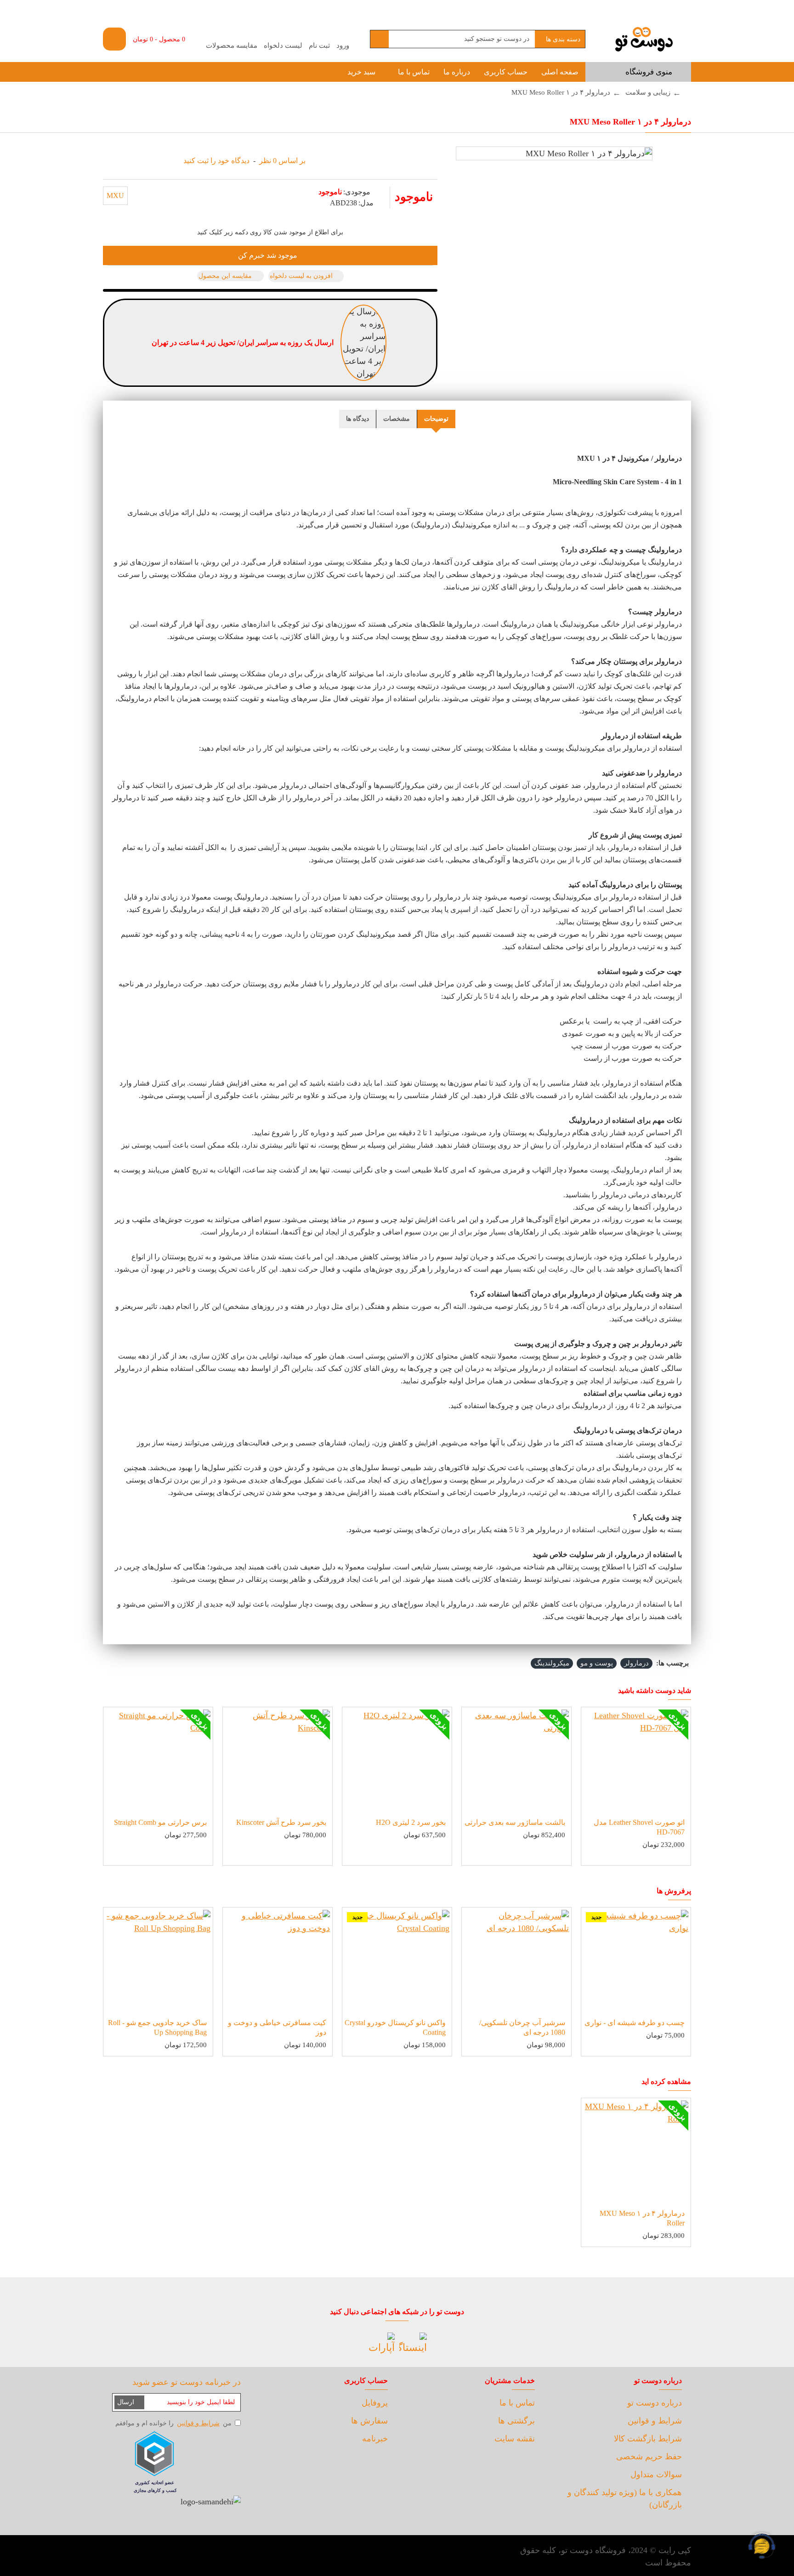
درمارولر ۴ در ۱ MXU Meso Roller (642, 2218)
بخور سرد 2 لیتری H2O (411, 1822)
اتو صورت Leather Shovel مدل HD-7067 (639, 1827)
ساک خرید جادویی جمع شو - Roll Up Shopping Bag (157, 2027)
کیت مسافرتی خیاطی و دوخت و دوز (277, 2027)
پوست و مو (597, 1663)
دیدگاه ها (357, 419)
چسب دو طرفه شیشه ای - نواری (635, 2023)
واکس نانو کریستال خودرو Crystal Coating (395, 2027)
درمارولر (636, 1663)
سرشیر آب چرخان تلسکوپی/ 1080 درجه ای (522, 2027)
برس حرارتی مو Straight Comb (160, 1822)
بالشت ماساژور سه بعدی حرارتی (515, 1822)
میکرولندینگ (552, 1663)
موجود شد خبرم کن (268, 255)
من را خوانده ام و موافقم (173, 2423)
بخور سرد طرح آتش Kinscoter (281, 1822)
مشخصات (397, 419)
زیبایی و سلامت (648, 92)
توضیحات (436, 419)
